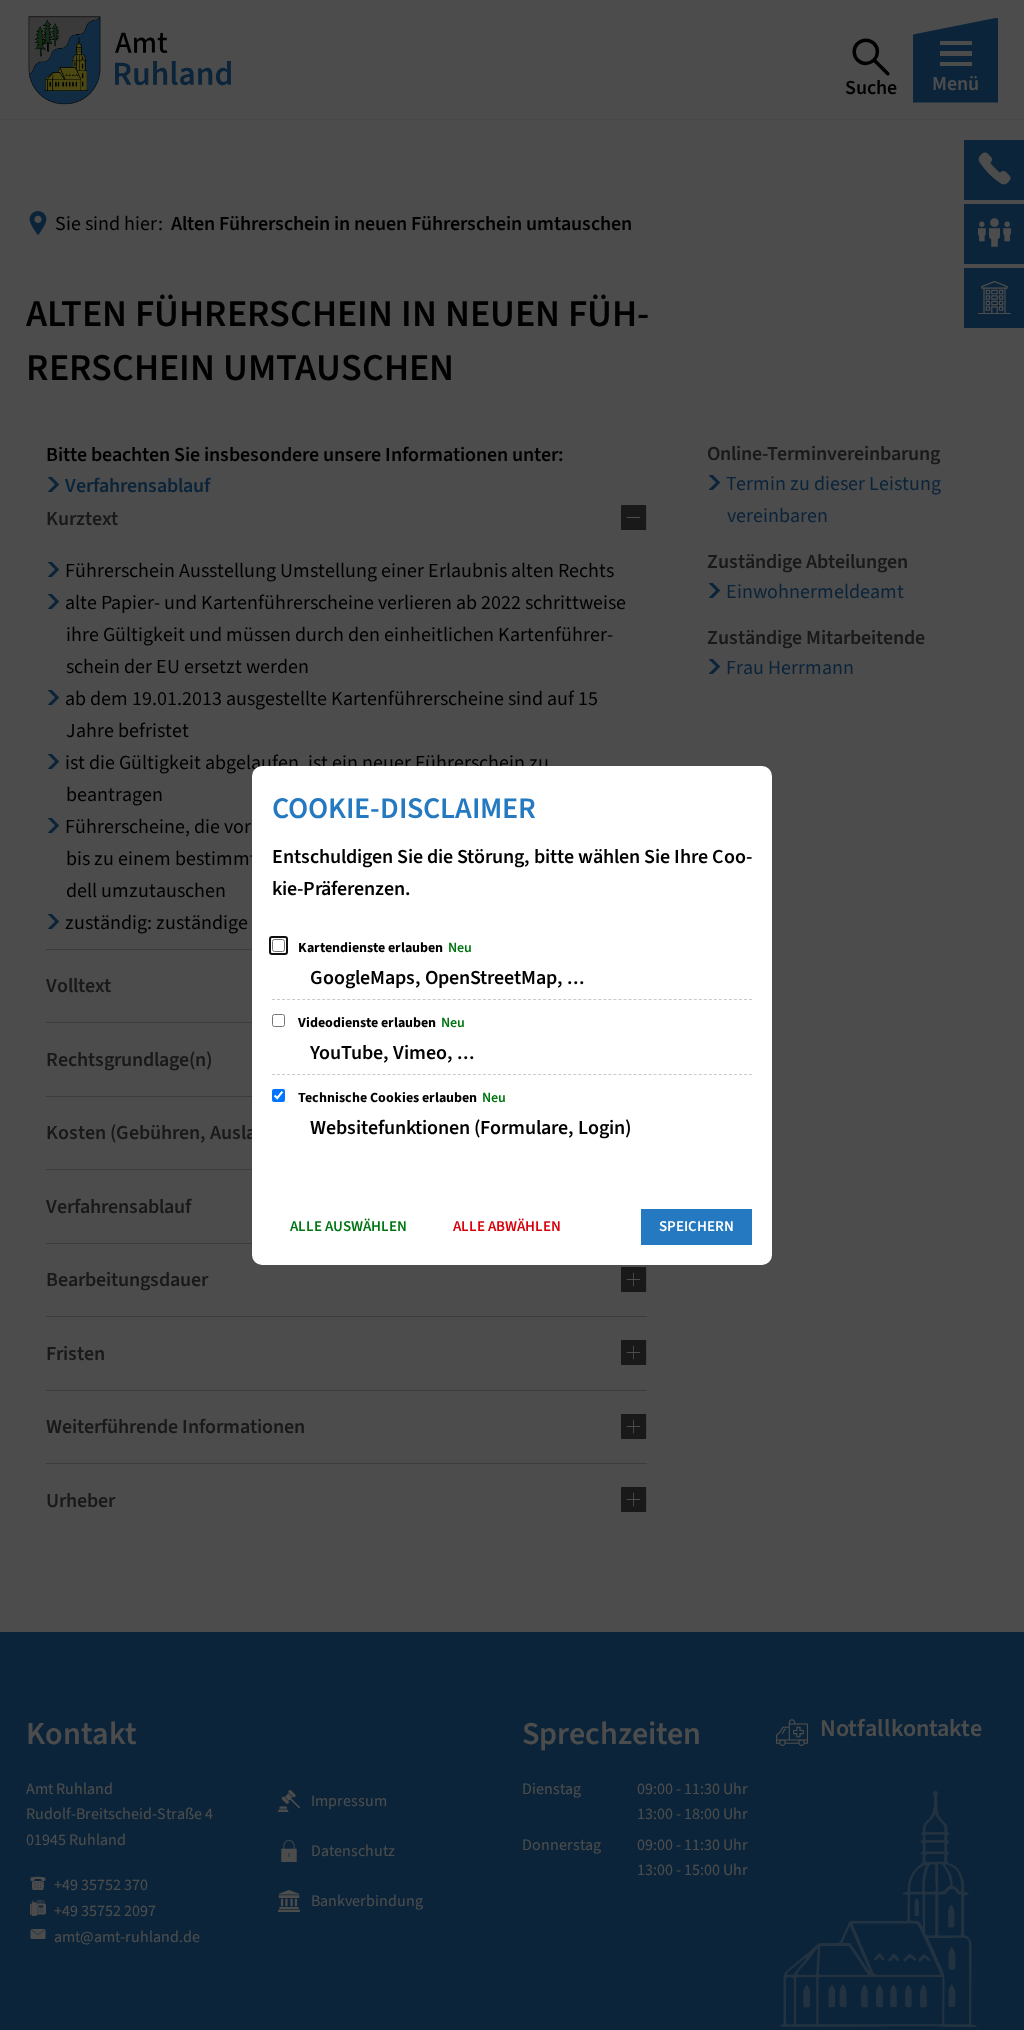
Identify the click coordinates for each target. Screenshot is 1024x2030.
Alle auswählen (348, 1226)
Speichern (696, 1226)
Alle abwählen (507, 1226)
